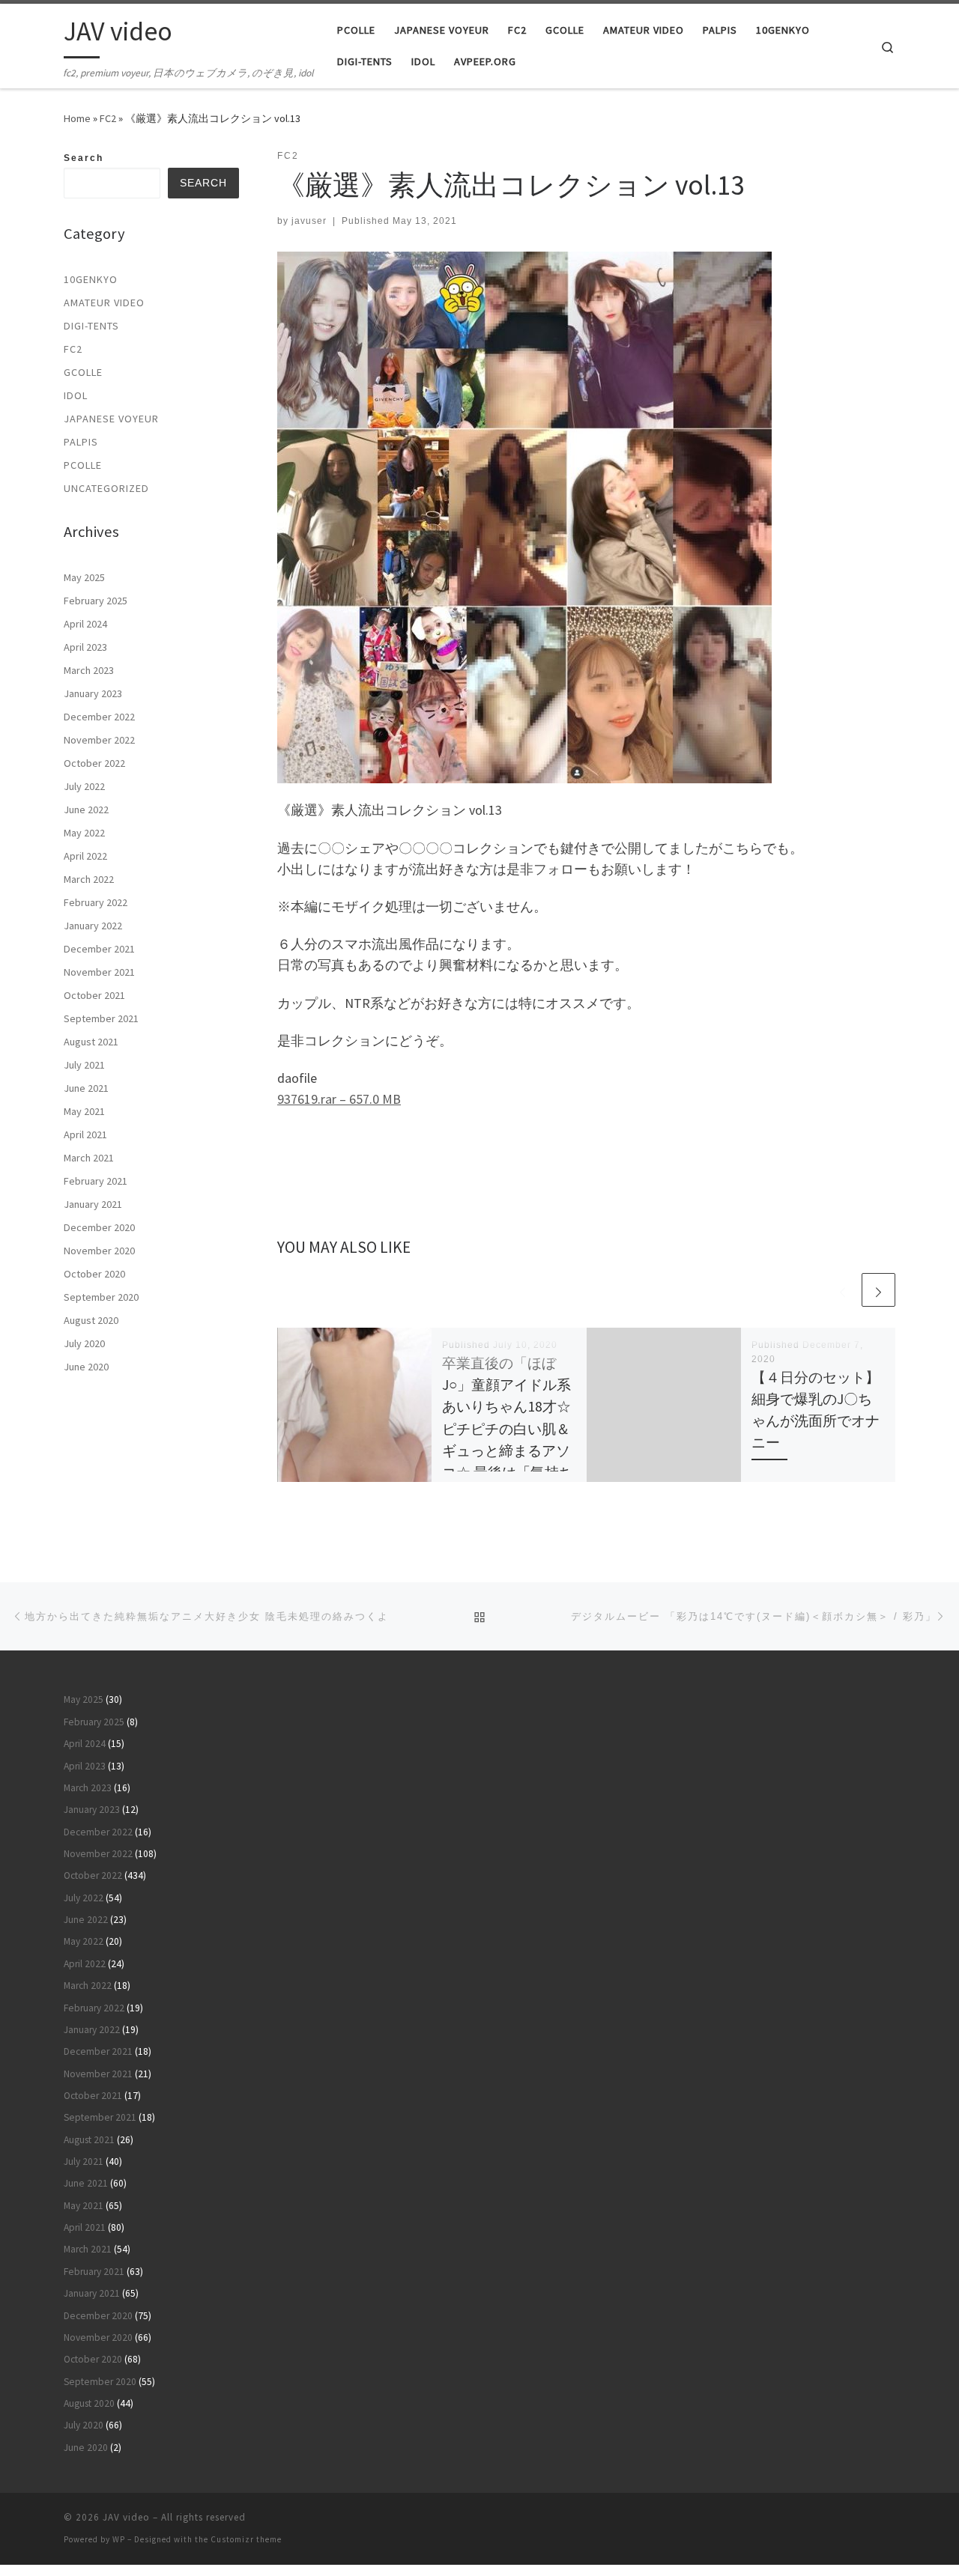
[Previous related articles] (842, 1290)
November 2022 (99, 740)
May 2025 (84, 577)
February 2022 (96, 902)
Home (77, 118)
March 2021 (89, 1158)
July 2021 (84, 1065)
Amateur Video (104, 303)
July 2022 (84, 786)
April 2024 (85, 624)
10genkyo (91, 279)
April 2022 (85, 856)
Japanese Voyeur (111, 419)
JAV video (126, 2517)
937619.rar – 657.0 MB (339, 1099)
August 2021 (91, 1042)
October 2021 (94, 995)
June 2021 (86, 1088)
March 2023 (89, 670)
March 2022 (89, 879)
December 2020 (99, 1227)
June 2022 (86, 809)
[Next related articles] (878, 1290)
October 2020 (94, 1274)
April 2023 (85, 647)
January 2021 (93, 1204)
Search (84, 158)
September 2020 (101, 1297)
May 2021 (84, 1111)
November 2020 (99, 1251)
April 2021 (85, 1134)
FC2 (108, 118)
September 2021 (101, 1018)
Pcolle (83, 465)
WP (119, 2539)
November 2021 (99, 972)
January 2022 (93, 926)
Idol (76, 395)
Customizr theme (246, 2539)
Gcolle (83, 372)
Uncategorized (106, 488)
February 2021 (96, 1181)
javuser (309, 221)
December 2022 (99, 717)
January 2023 (93, 693)
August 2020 (91, 1320)
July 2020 (84, 1343)
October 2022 (94, 763)
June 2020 (86, 1367)
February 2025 (96, 601)
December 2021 (99, 949)
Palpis (81, 442)
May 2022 (84, 833)
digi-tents (91, 326)
